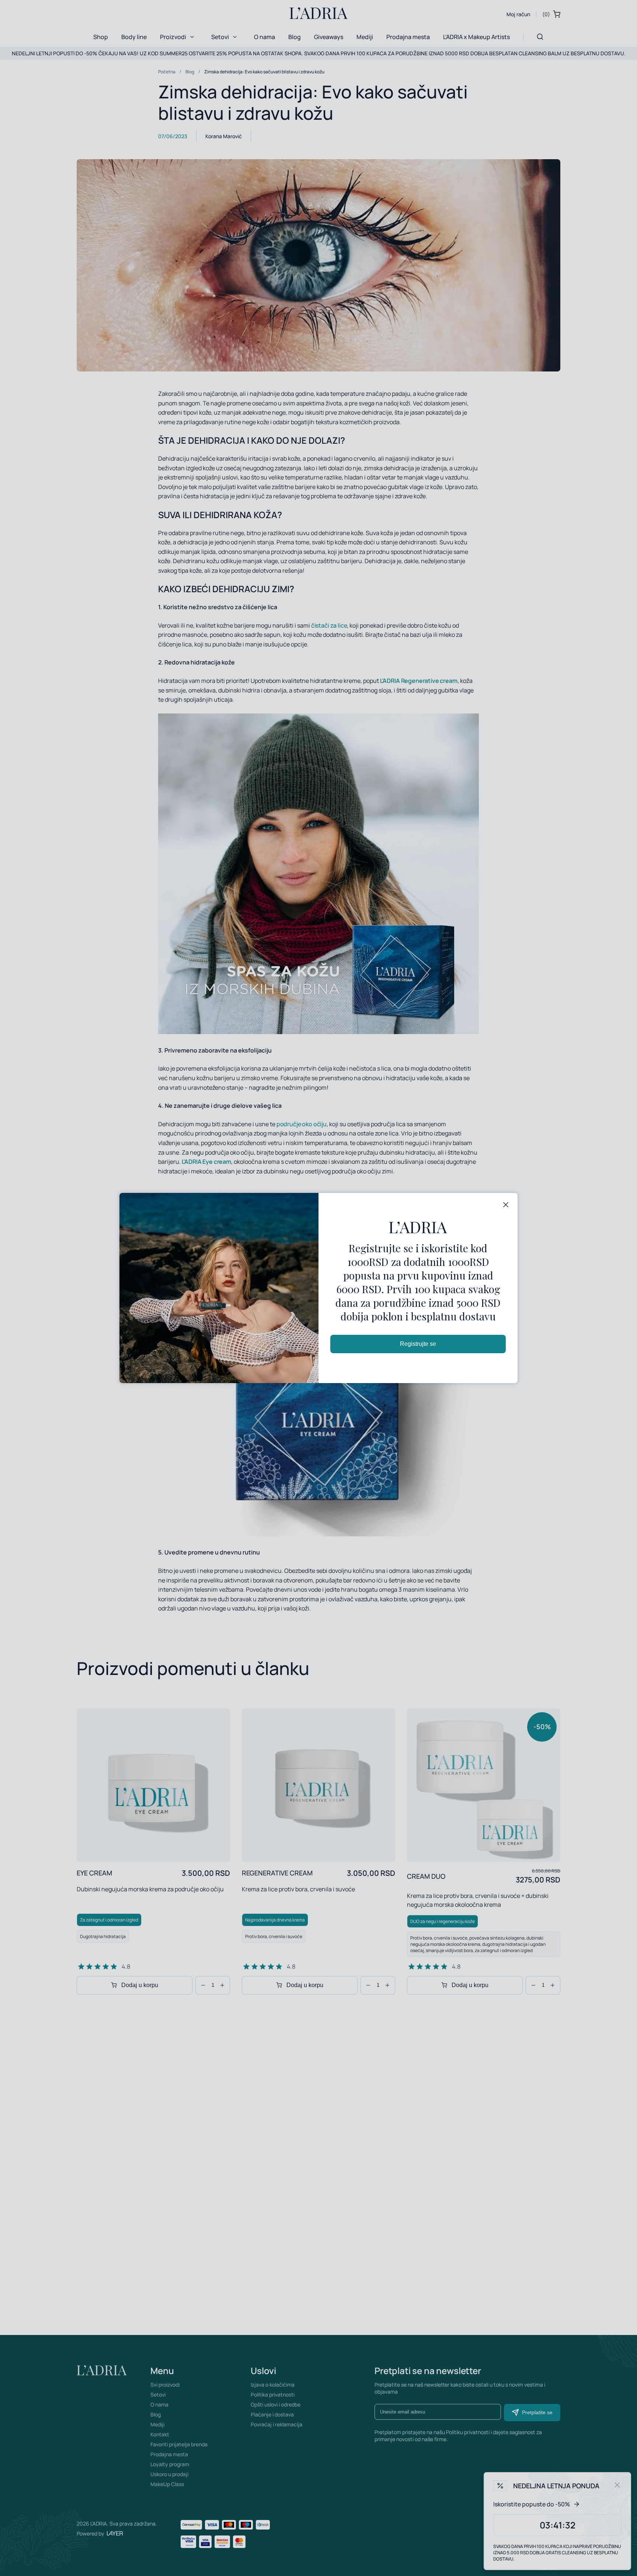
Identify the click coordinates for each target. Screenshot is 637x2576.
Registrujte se (418, 1344)
